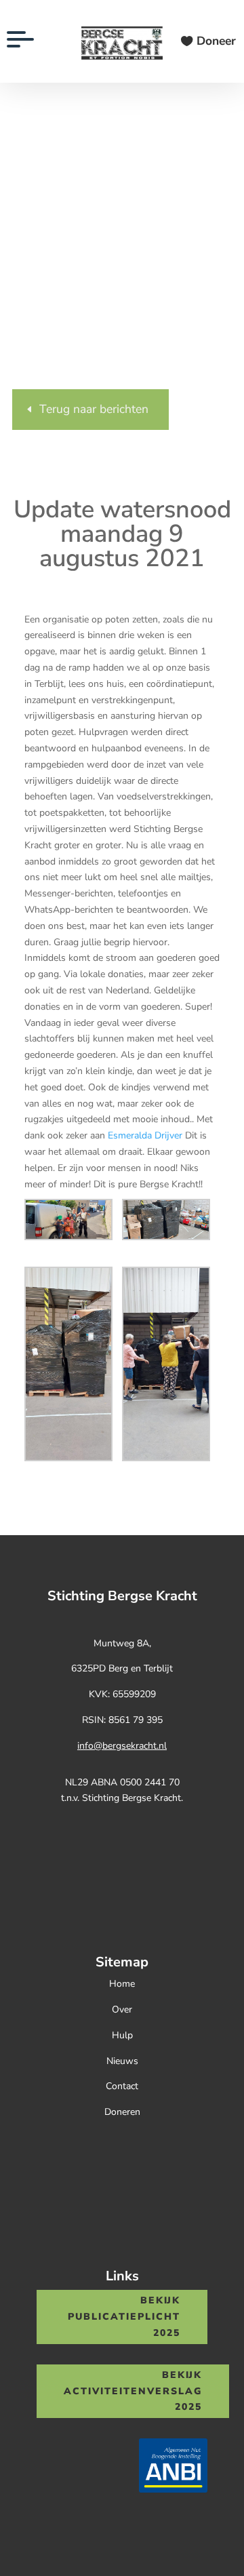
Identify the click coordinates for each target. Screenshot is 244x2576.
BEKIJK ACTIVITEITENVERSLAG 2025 (133, 2391)
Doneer (216, 41)
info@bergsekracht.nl (122, 1746)
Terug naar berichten (94, 409)
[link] (145, 1135)
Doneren (122, 2112)
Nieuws (122, 2061)
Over (122, 2009)
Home (122, 1984)
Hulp (122, 2035)
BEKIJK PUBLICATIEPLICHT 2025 (124, 2317)
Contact (122, 2086)
